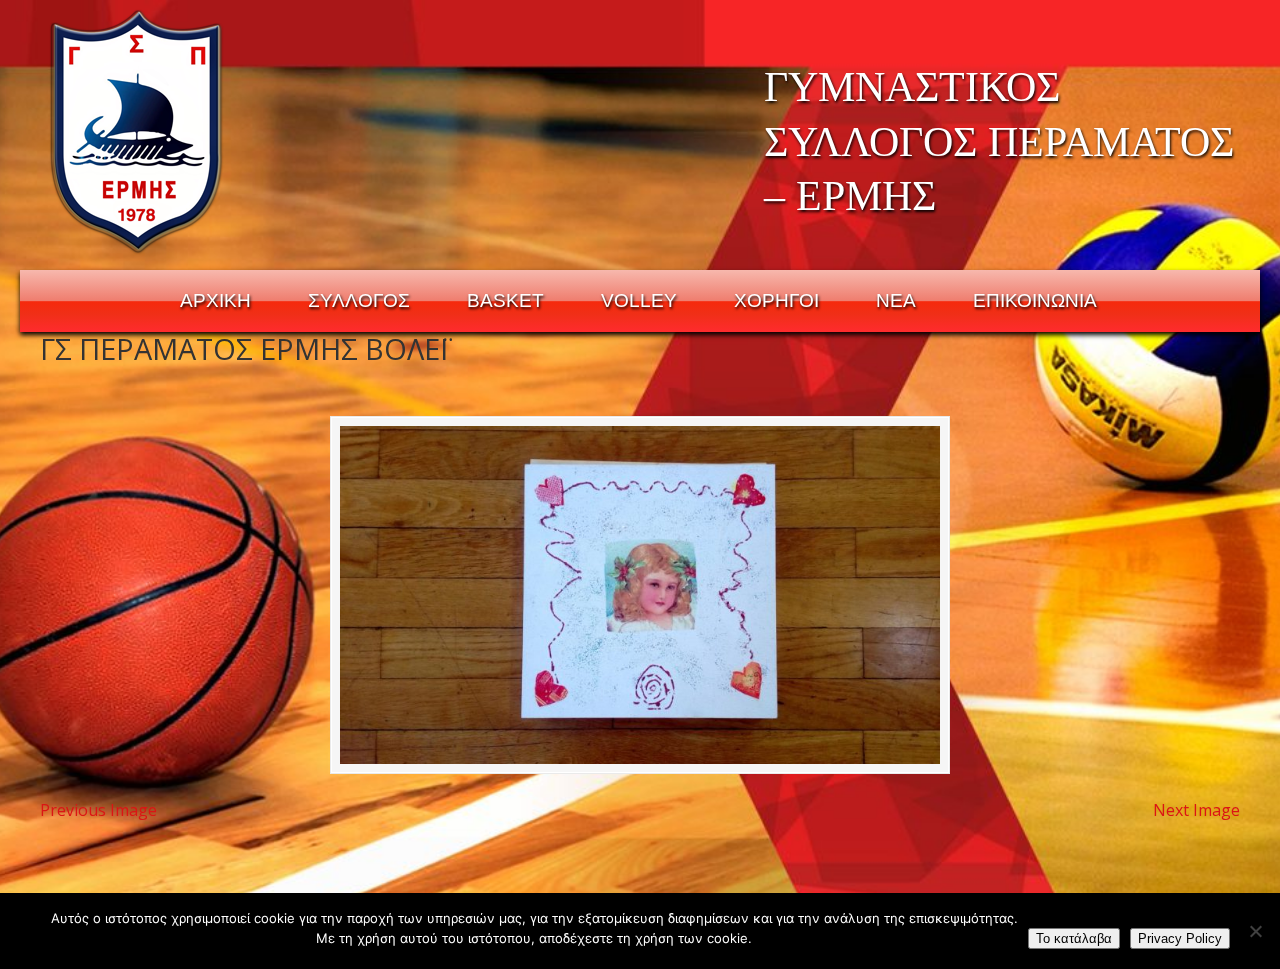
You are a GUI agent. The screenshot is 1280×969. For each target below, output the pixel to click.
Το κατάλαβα (1074, 938)
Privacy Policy (1180, 938)
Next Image (1196, 810)
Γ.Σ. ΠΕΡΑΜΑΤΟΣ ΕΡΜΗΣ (137, 131)
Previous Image (98, 810)
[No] (1255, 931)
